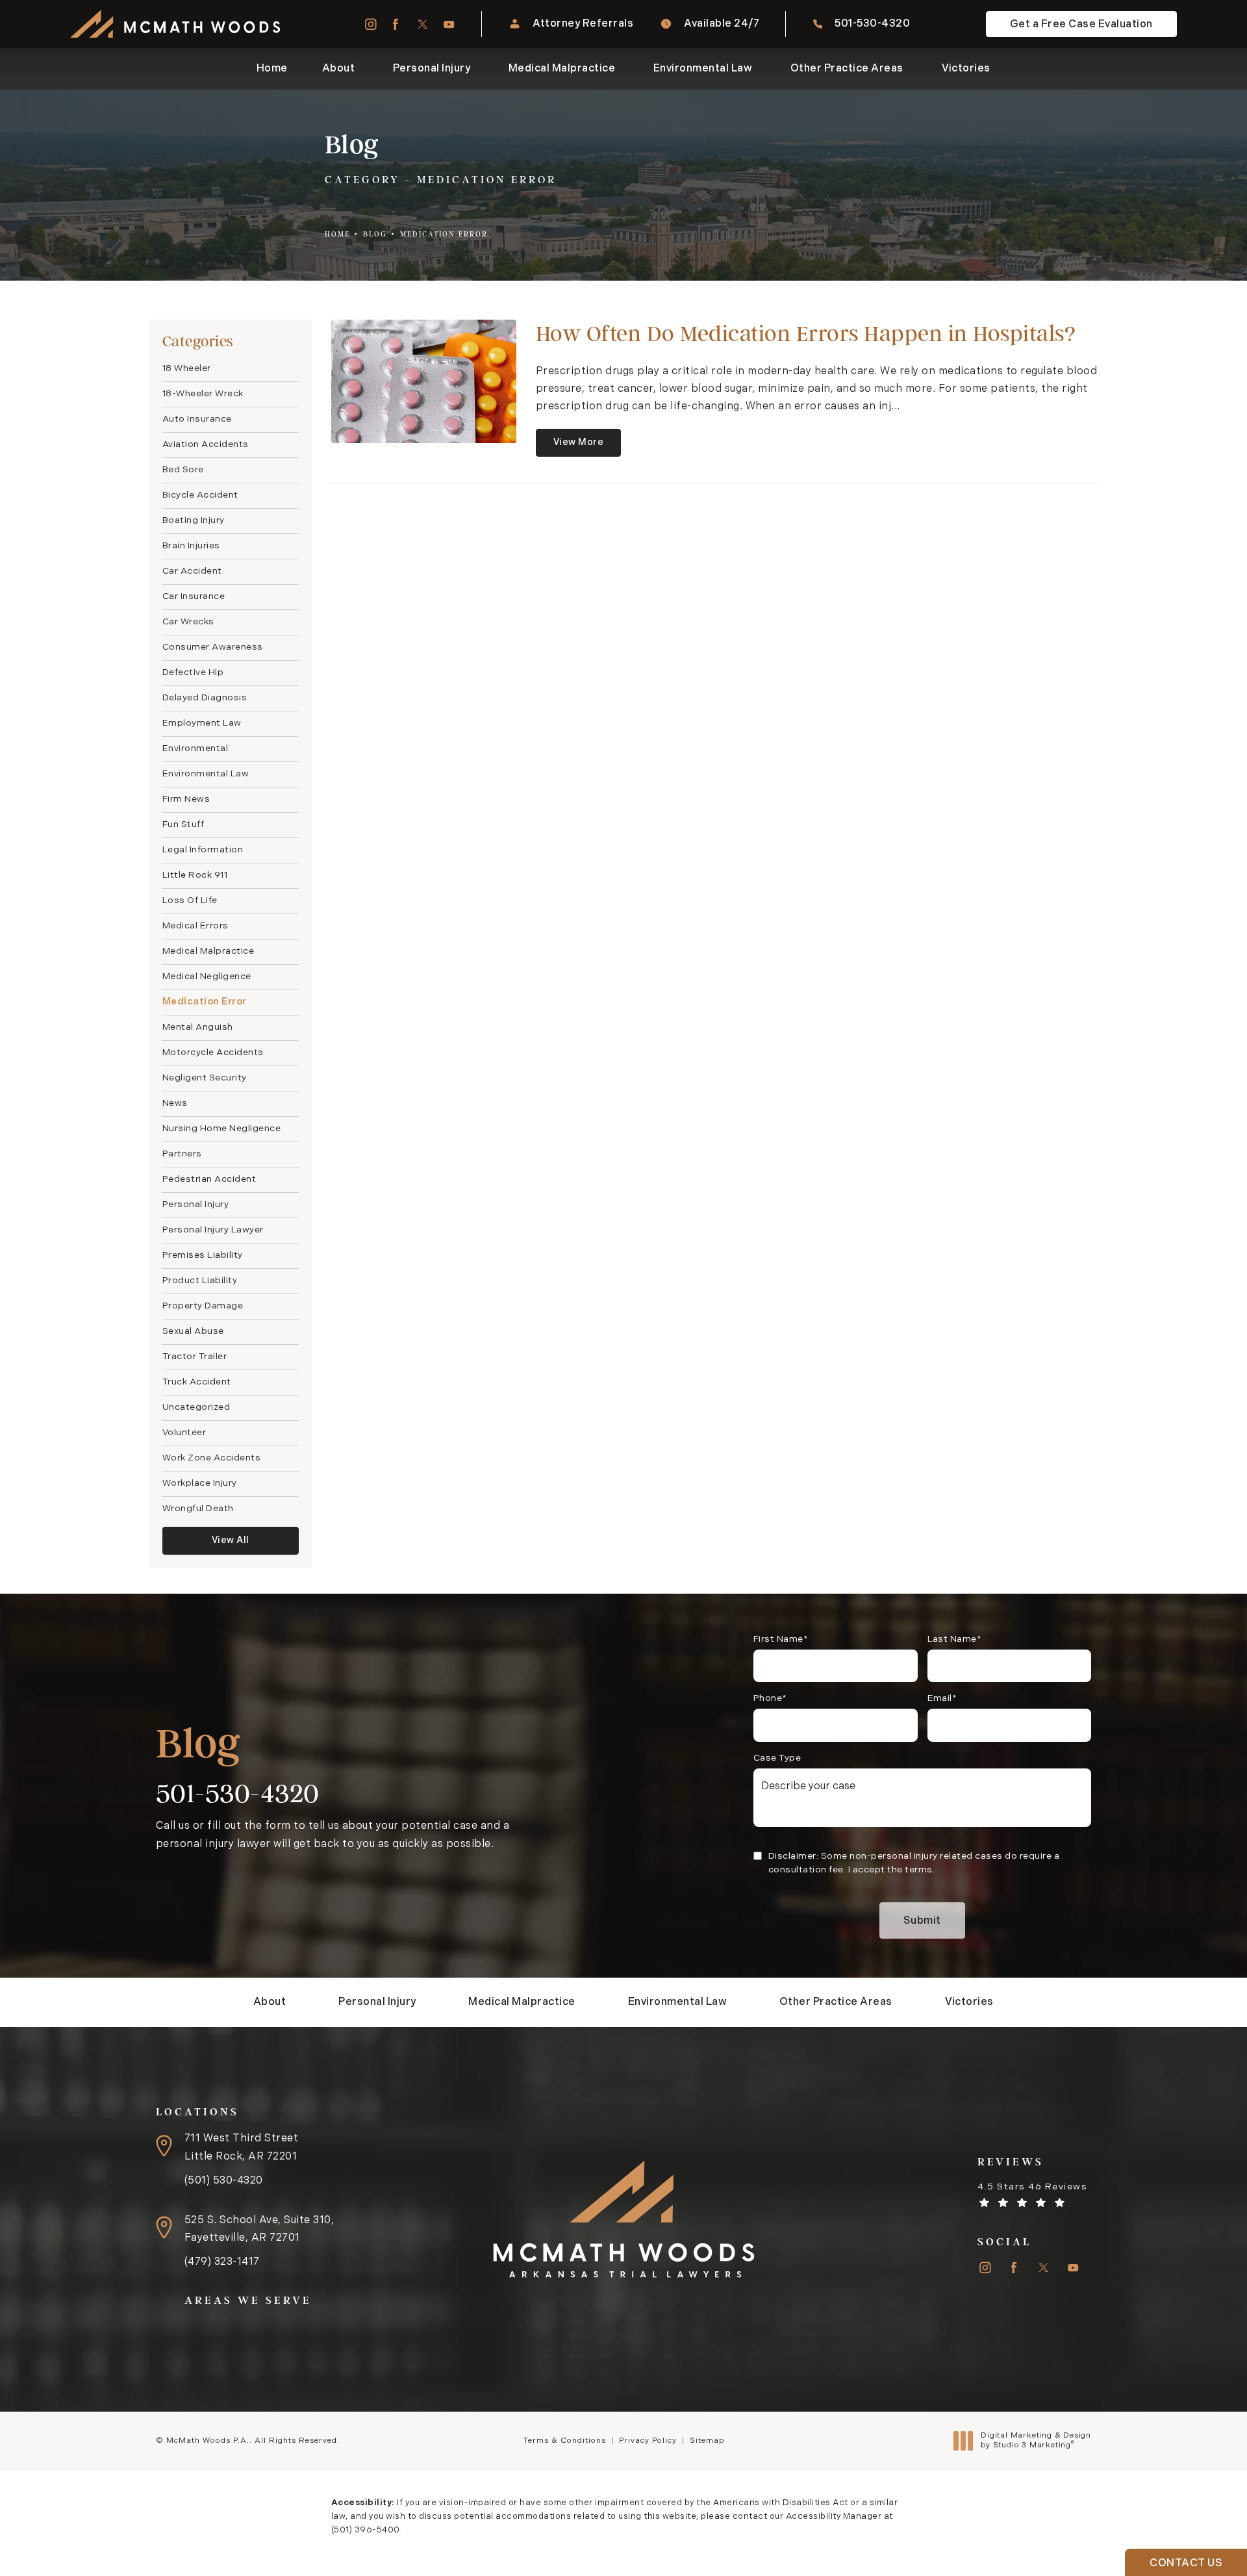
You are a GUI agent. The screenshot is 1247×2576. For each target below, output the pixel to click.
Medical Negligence (207, 977)
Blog (375, 234)
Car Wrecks (188, 622)
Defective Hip (193, 673)
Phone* (770, 1699)
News (175, 1103)
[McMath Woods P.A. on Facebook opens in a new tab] (396, 24)
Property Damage (203, 1306)
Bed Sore (183, 470)
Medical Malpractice (208, 951)
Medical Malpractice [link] (562, 69)
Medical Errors (195, 926)
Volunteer (184, 1433)
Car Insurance (194, 597)
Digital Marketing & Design (1036, 2442)
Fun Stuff (183, 825)
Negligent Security (205, 1078)
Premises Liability (203, 1256)
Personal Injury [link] (432, 69)
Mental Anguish (198, 1027)
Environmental (195, 749)
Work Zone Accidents (212, 1458)
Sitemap (707, 2441)
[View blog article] (424, 381)
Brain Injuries (191, 546)
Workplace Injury (200, 1484)
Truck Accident (197, 1382)
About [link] (339, 69)
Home (337, 234)
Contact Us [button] (1186, 2564)
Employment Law (202, 723)
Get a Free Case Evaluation (1081, 25)
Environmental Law (206, 774)
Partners (182, 1154)
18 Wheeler (187, 369)
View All (231, 1541)
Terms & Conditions (565, 2441)
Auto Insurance (197, 419)
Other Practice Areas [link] (847, 69)
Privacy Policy (648, 2441)
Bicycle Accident (200, 495)
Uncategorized (196, 1408)
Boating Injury (194, 521)
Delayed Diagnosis (205, 698)
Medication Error (444, 234)
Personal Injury (196, 1205)
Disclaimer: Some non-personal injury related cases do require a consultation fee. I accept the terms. (914, 1863)
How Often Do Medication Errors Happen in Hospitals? (806, 334)
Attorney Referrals (583, 24)
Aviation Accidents (206, 445)
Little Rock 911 (195, 875)
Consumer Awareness (213, 647)
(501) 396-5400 (366, 2530)
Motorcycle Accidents (213, 1053)
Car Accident (192, 571)
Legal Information (203, 850)
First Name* (781, 1639)
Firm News (186, 799)
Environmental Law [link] (703, 69)
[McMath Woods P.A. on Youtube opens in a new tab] (449, 24)
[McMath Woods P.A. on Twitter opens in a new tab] (422, 24)
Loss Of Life (190, 901)
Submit (922, 1921)
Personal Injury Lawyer (213, 1230)
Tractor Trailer (195, 1357)
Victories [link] (966, 69)
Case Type (777, 1758)
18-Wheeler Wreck (203, 394)
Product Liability (200, 1281)
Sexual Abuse (193, 1332)
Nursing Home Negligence (222, 1129)
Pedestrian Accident (209, 1180)
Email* (942, 1699)
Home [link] (272, 69)
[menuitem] (370, 24)
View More (579, 443)
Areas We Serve (248, 2300)
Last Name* (955, 1639)
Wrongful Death (198, 1509)
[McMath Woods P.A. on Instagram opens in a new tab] (370, 24)
